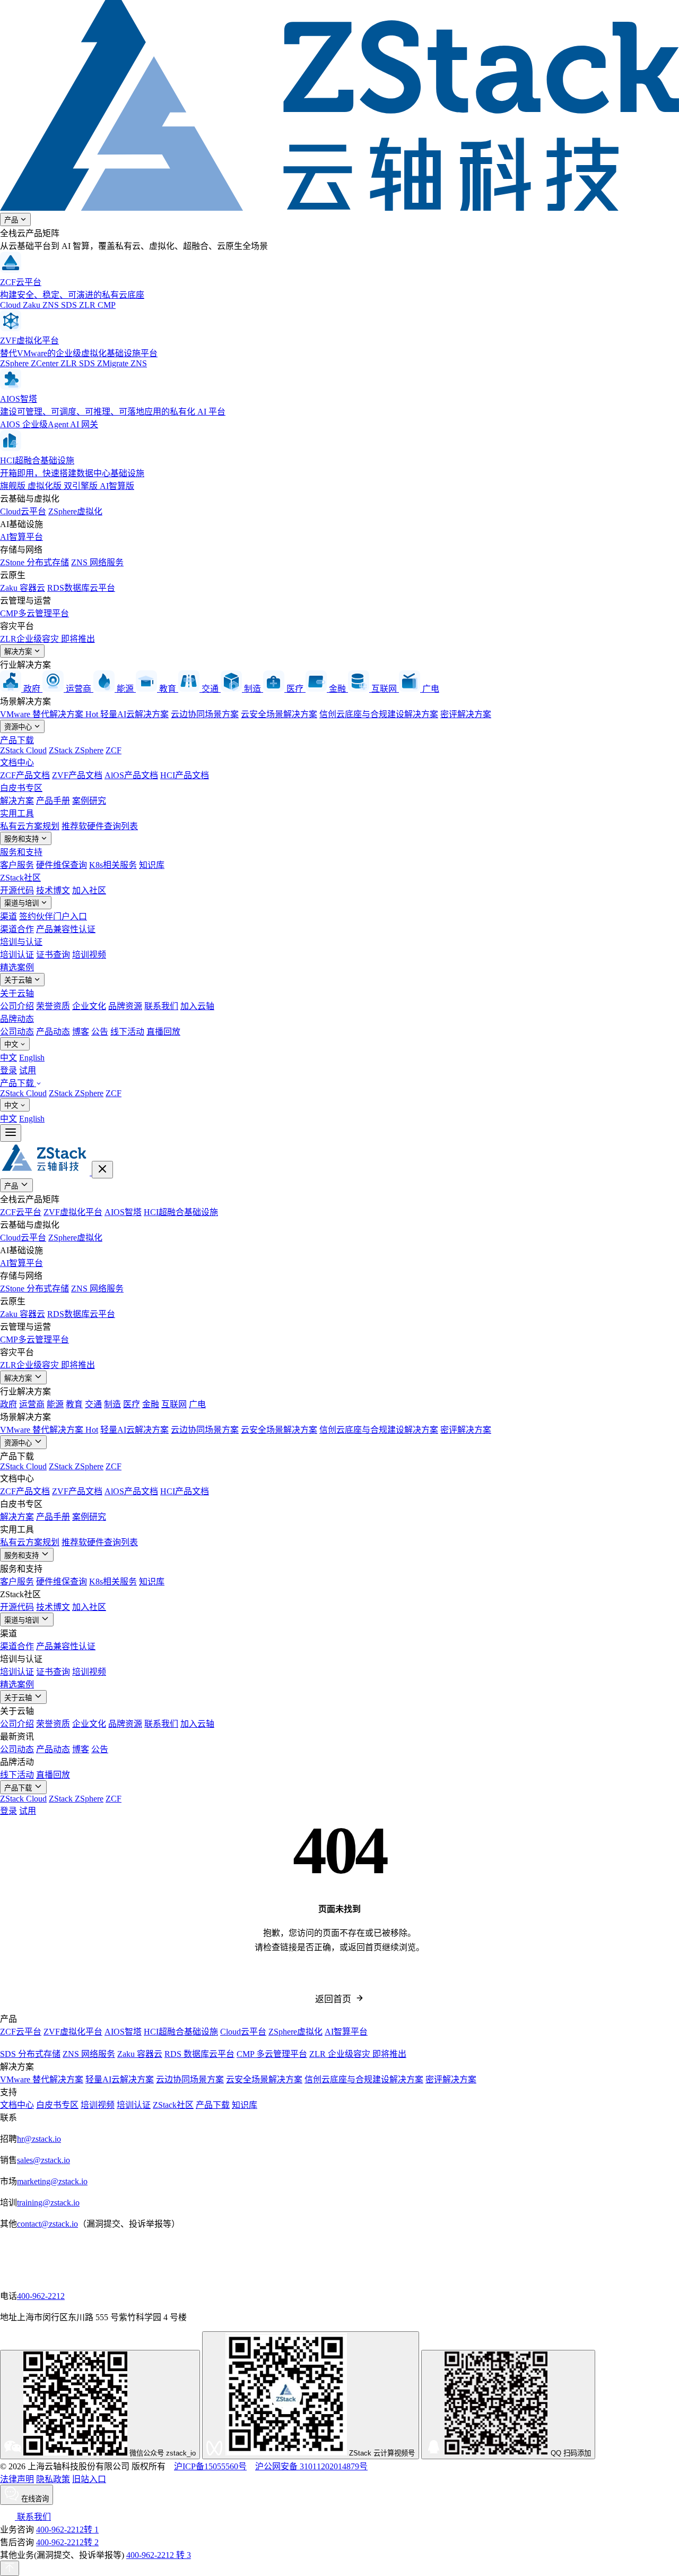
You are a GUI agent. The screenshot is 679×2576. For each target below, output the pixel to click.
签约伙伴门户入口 (53, 916)
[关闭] (102, 1170)
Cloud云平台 (23, 511)
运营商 (32, 1404)
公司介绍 (17, 1006)
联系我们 (161, 1006)
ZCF (114, 750)
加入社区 (89, 890)
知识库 (152, 865)
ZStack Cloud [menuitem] (23, 1093)
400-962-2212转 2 (67, 2542)
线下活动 (127, 1032)
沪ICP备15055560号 (210, 2466)
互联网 (174, 1404)
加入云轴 (197, 1006)
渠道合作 (17, 929)
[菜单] (11, 1133)
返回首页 (333, 1999)
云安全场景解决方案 (279, 714)
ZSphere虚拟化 (75, 511)
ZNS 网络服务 (97, 562)
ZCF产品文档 (25, 775)
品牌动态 (17, 1019)
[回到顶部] (10, 2568)
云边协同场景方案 (205, 714)
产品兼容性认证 (66, 929)
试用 (28, 1070)
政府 (8, 1404)
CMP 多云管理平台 (272, 2054)
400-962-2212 (41, 2296)
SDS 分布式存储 (30, 2054)
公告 (100, 1032)
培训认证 (17, 955)
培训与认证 (21, 942)
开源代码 (17, 890)
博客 (81, 1032)
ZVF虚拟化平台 (73, 1212)
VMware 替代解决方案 (49, 714)
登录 (8, 1070)
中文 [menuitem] (8, 1058)
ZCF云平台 (21, 1212)
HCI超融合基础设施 (181, 1212)
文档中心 (17, 763)
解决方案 (19, 652)
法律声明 (17, 2479)
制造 (112, 1404)
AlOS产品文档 (131, 775)
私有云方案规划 (30, 826)
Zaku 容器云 (23, 588)
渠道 (8, 916)
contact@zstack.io (47, 2224)
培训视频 (89, 955)
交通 (93, 1404)
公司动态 (17, 1032)
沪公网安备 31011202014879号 (311, 2466)
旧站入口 (89, 2479)
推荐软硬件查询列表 (100, 826)
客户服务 (17, 865)
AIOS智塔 (123, 1212)
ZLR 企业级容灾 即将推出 (358, 2054)
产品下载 (17, 740)
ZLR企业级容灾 (47, 639)
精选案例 (17, 967)
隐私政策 (53, 2479)
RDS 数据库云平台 (199, 2054)
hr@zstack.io (39, 2139)
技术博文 (53, 890)
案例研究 (89, 801)
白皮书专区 (21, 788)
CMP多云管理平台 (34, 613)
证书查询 (53, 955)
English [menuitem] (32, 1058)
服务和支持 (23, 839)
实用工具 (17, 813)
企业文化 (89, 1006)
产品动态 (53, 1032)
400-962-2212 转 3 (159, 2555)
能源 (55, 1404)
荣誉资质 (53, 1006)
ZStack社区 (20, 878)
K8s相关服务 (113, 865)
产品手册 (53, 801)
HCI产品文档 (185, 775)
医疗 (132, 1404)
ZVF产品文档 (77, 775)
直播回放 (163, 1032)
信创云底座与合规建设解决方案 (379, 714)
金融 (151, 1404)
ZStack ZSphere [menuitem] (76, 1093)
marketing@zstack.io (52, 2181)
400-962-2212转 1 (67, 2530)
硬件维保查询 (62, 865)
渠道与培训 (23, 903)
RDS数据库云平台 (81, 588)
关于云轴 (19, 980)
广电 (197, 1404)
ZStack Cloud (23, 750)
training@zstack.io (48, 2203)
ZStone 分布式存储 (34, 562)
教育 (74, 1404)
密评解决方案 (466, 714)
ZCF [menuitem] (114, 1093)
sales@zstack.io (43, 2160)
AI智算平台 (21, 537)
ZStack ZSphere (76, 750)
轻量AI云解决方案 (134, 714)
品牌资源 (125, 1006)
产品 (12, 220)
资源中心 (19, 727)
